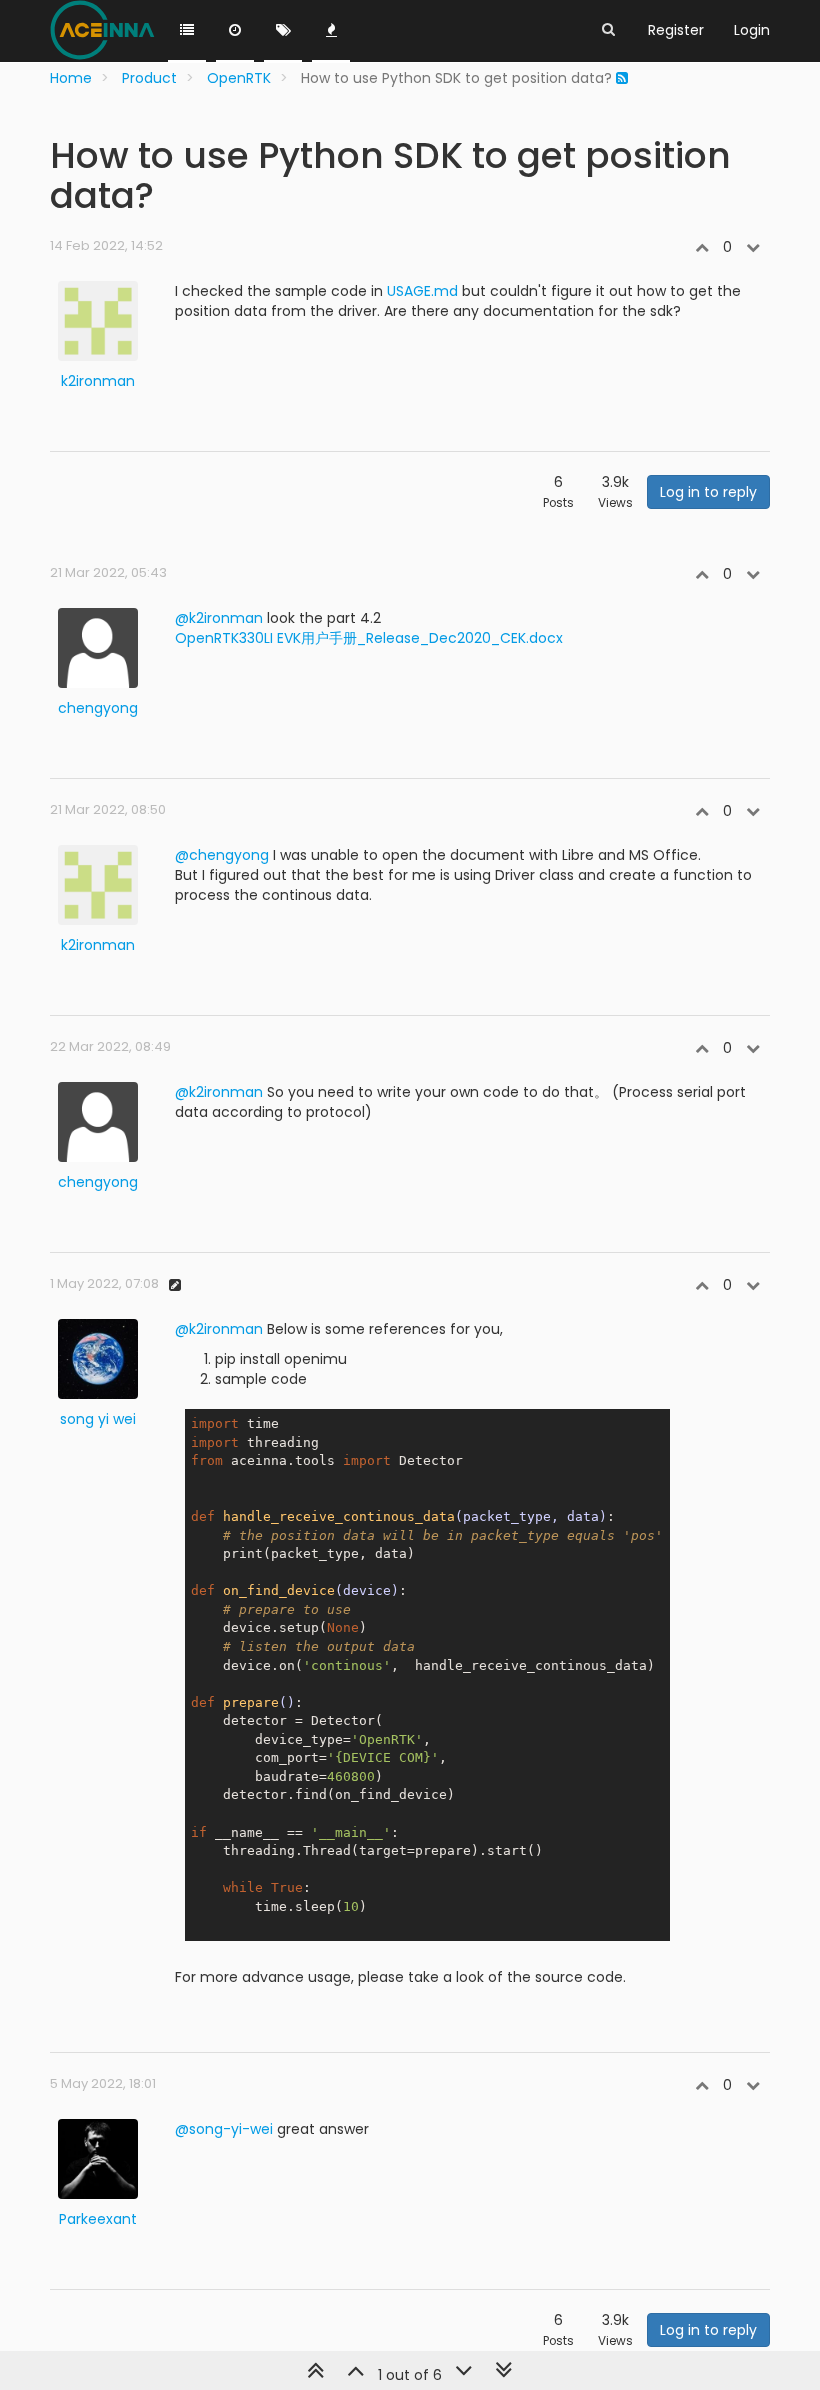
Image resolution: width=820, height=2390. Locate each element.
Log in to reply (708, 492)
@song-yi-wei (224, 2129)
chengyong (98, 708)
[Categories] (187, 31)
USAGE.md (422, 291)
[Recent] (235, 31)
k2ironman (98, 381)
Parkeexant (98, 2219)
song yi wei (98, 1419)
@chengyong (222, 855)
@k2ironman (219, 618)
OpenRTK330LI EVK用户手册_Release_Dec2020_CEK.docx (369, 638)
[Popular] (331, 31)
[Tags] (283, 31)
